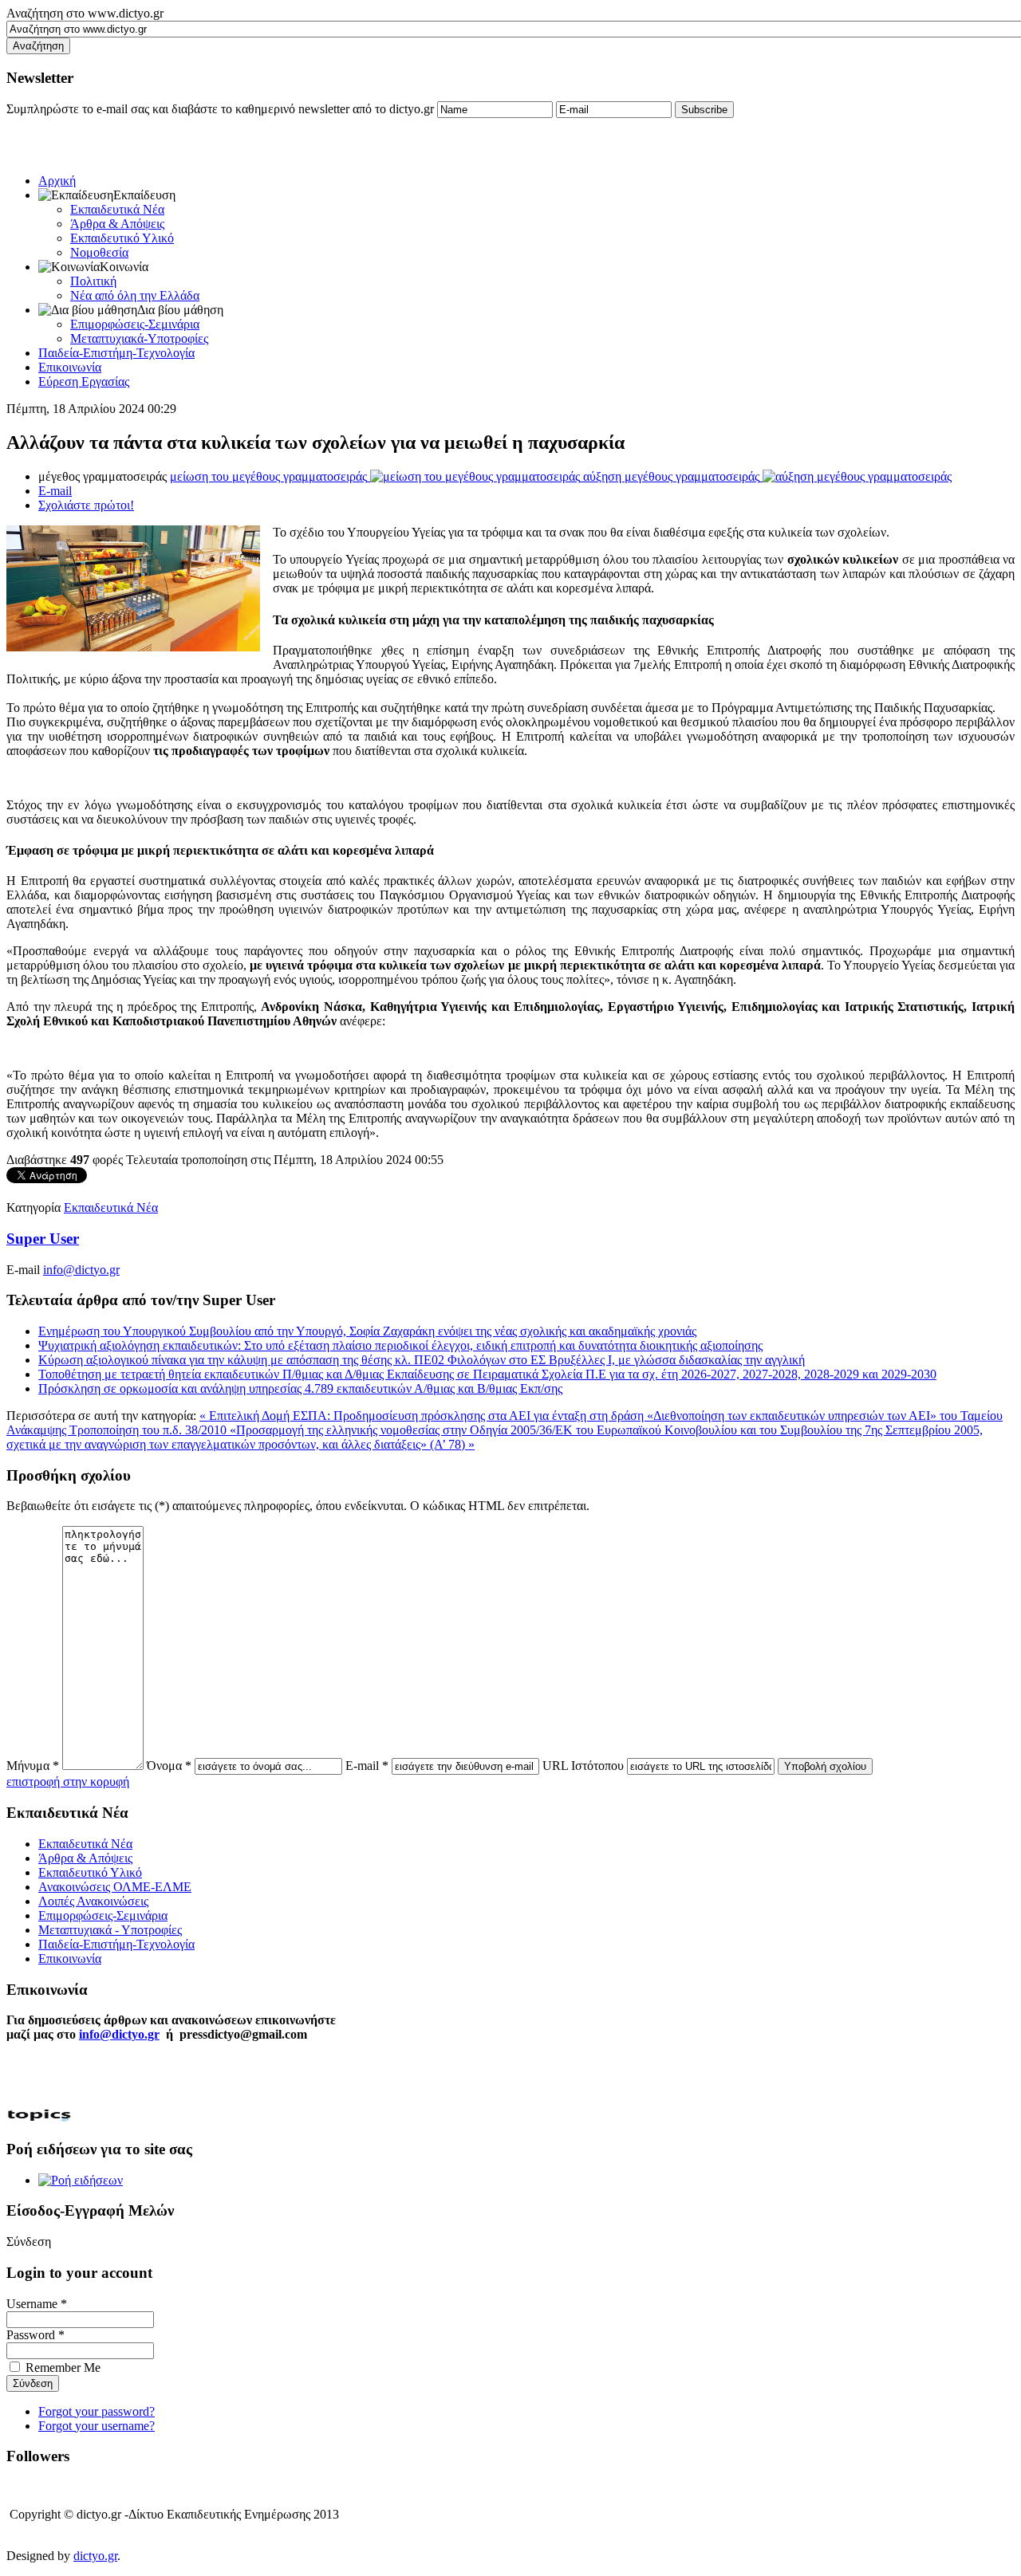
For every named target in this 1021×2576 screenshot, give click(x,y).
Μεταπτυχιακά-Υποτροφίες (139, 338)
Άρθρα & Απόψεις (117, 224)
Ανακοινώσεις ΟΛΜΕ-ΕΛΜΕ (115, 1887)
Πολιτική (93, 281)
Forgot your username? (97, 2426)
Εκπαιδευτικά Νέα (117, 209)
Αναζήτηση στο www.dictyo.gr (85, 13)
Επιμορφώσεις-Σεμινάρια (135, 324)
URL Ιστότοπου (583, 1766)
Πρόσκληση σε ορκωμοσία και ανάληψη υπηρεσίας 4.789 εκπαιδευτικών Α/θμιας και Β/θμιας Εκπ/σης (300, 1388)
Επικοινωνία (70, 367)
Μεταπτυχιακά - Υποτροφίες (110, 1930)
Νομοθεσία (99, 252)
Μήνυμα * (33, 1766)
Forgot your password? (97, 2411)
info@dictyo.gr (81, 1270)
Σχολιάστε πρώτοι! (86, 505)
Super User (43, 1239)
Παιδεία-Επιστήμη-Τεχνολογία (116, 353)
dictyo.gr (95, 2556)
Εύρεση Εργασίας (84, 381)
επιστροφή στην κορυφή (68, 1782)
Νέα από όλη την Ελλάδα (135, 295)
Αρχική (57, 181)
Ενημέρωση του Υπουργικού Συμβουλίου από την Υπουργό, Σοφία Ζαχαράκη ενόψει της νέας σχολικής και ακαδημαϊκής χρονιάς (367, 1331)
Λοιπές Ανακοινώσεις (93, 1901)
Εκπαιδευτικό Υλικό (122, 238)
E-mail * (367, 1766)
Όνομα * (169, 1766)
